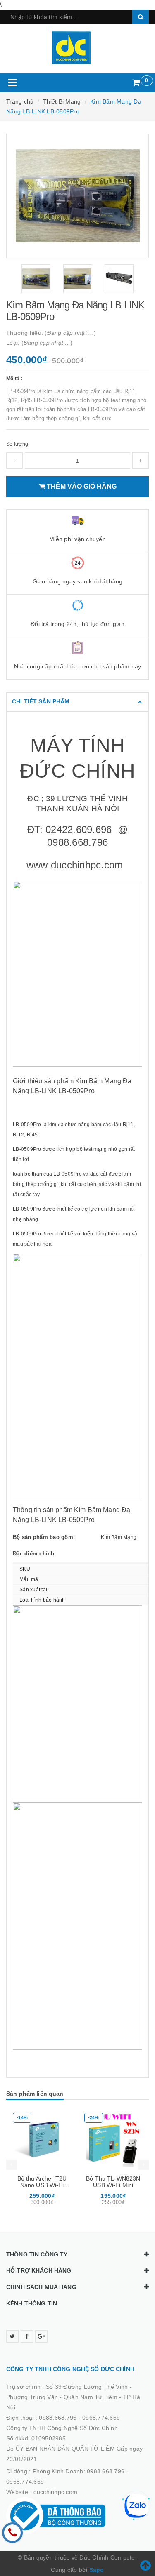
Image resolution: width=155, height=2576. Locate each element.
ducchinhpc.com (56, 2492)
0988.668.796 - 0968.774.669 (79, 2418)
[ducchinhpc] (77, 48)
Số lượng (17, 444)
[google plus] (41, 2336)
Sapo (97, 2570)
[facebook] (27, 2336)
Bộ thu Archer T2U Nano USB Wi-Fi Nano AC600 (42, 2185)
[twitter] (12, 2336)
